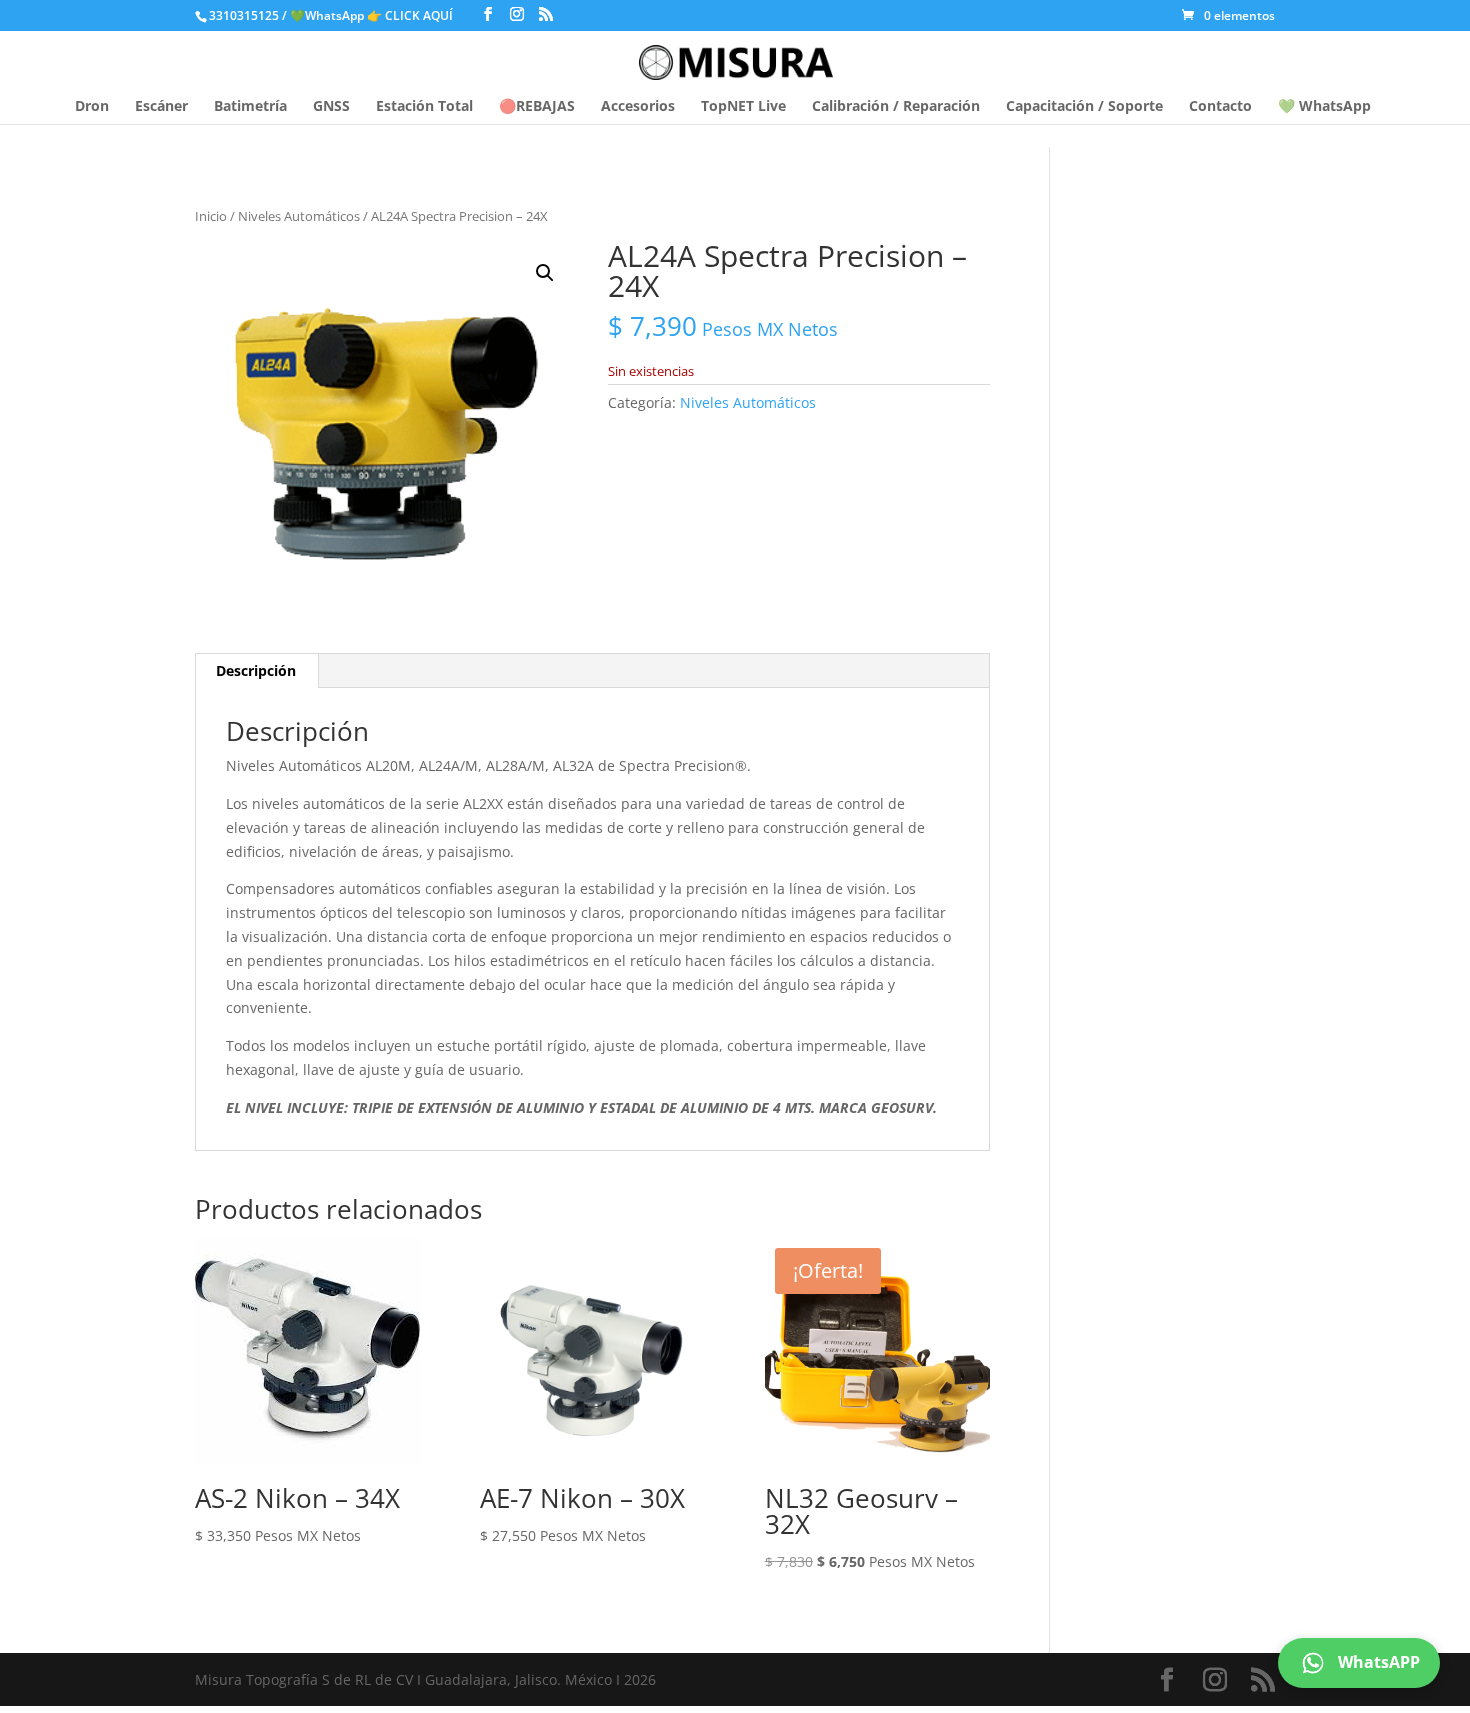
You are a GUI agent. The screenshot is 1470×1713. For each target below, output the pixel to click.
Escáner (161, 107)
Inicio (211, 216)
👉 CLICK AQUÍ (411, 15)
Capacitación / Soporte (1084, 107)
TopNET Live (743, 107)
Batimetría (250, 107)
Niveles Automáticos (299, 216)
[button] (545, 273)
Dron (92, 107)
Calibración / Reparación (896, 107)
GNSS (331, 107)
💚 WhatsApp (1324, 107)
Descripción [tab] (256, 670)
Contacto (1220, 107)
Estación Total (424, 107)
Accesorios (638, 107)
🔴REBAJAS (537, 107)
